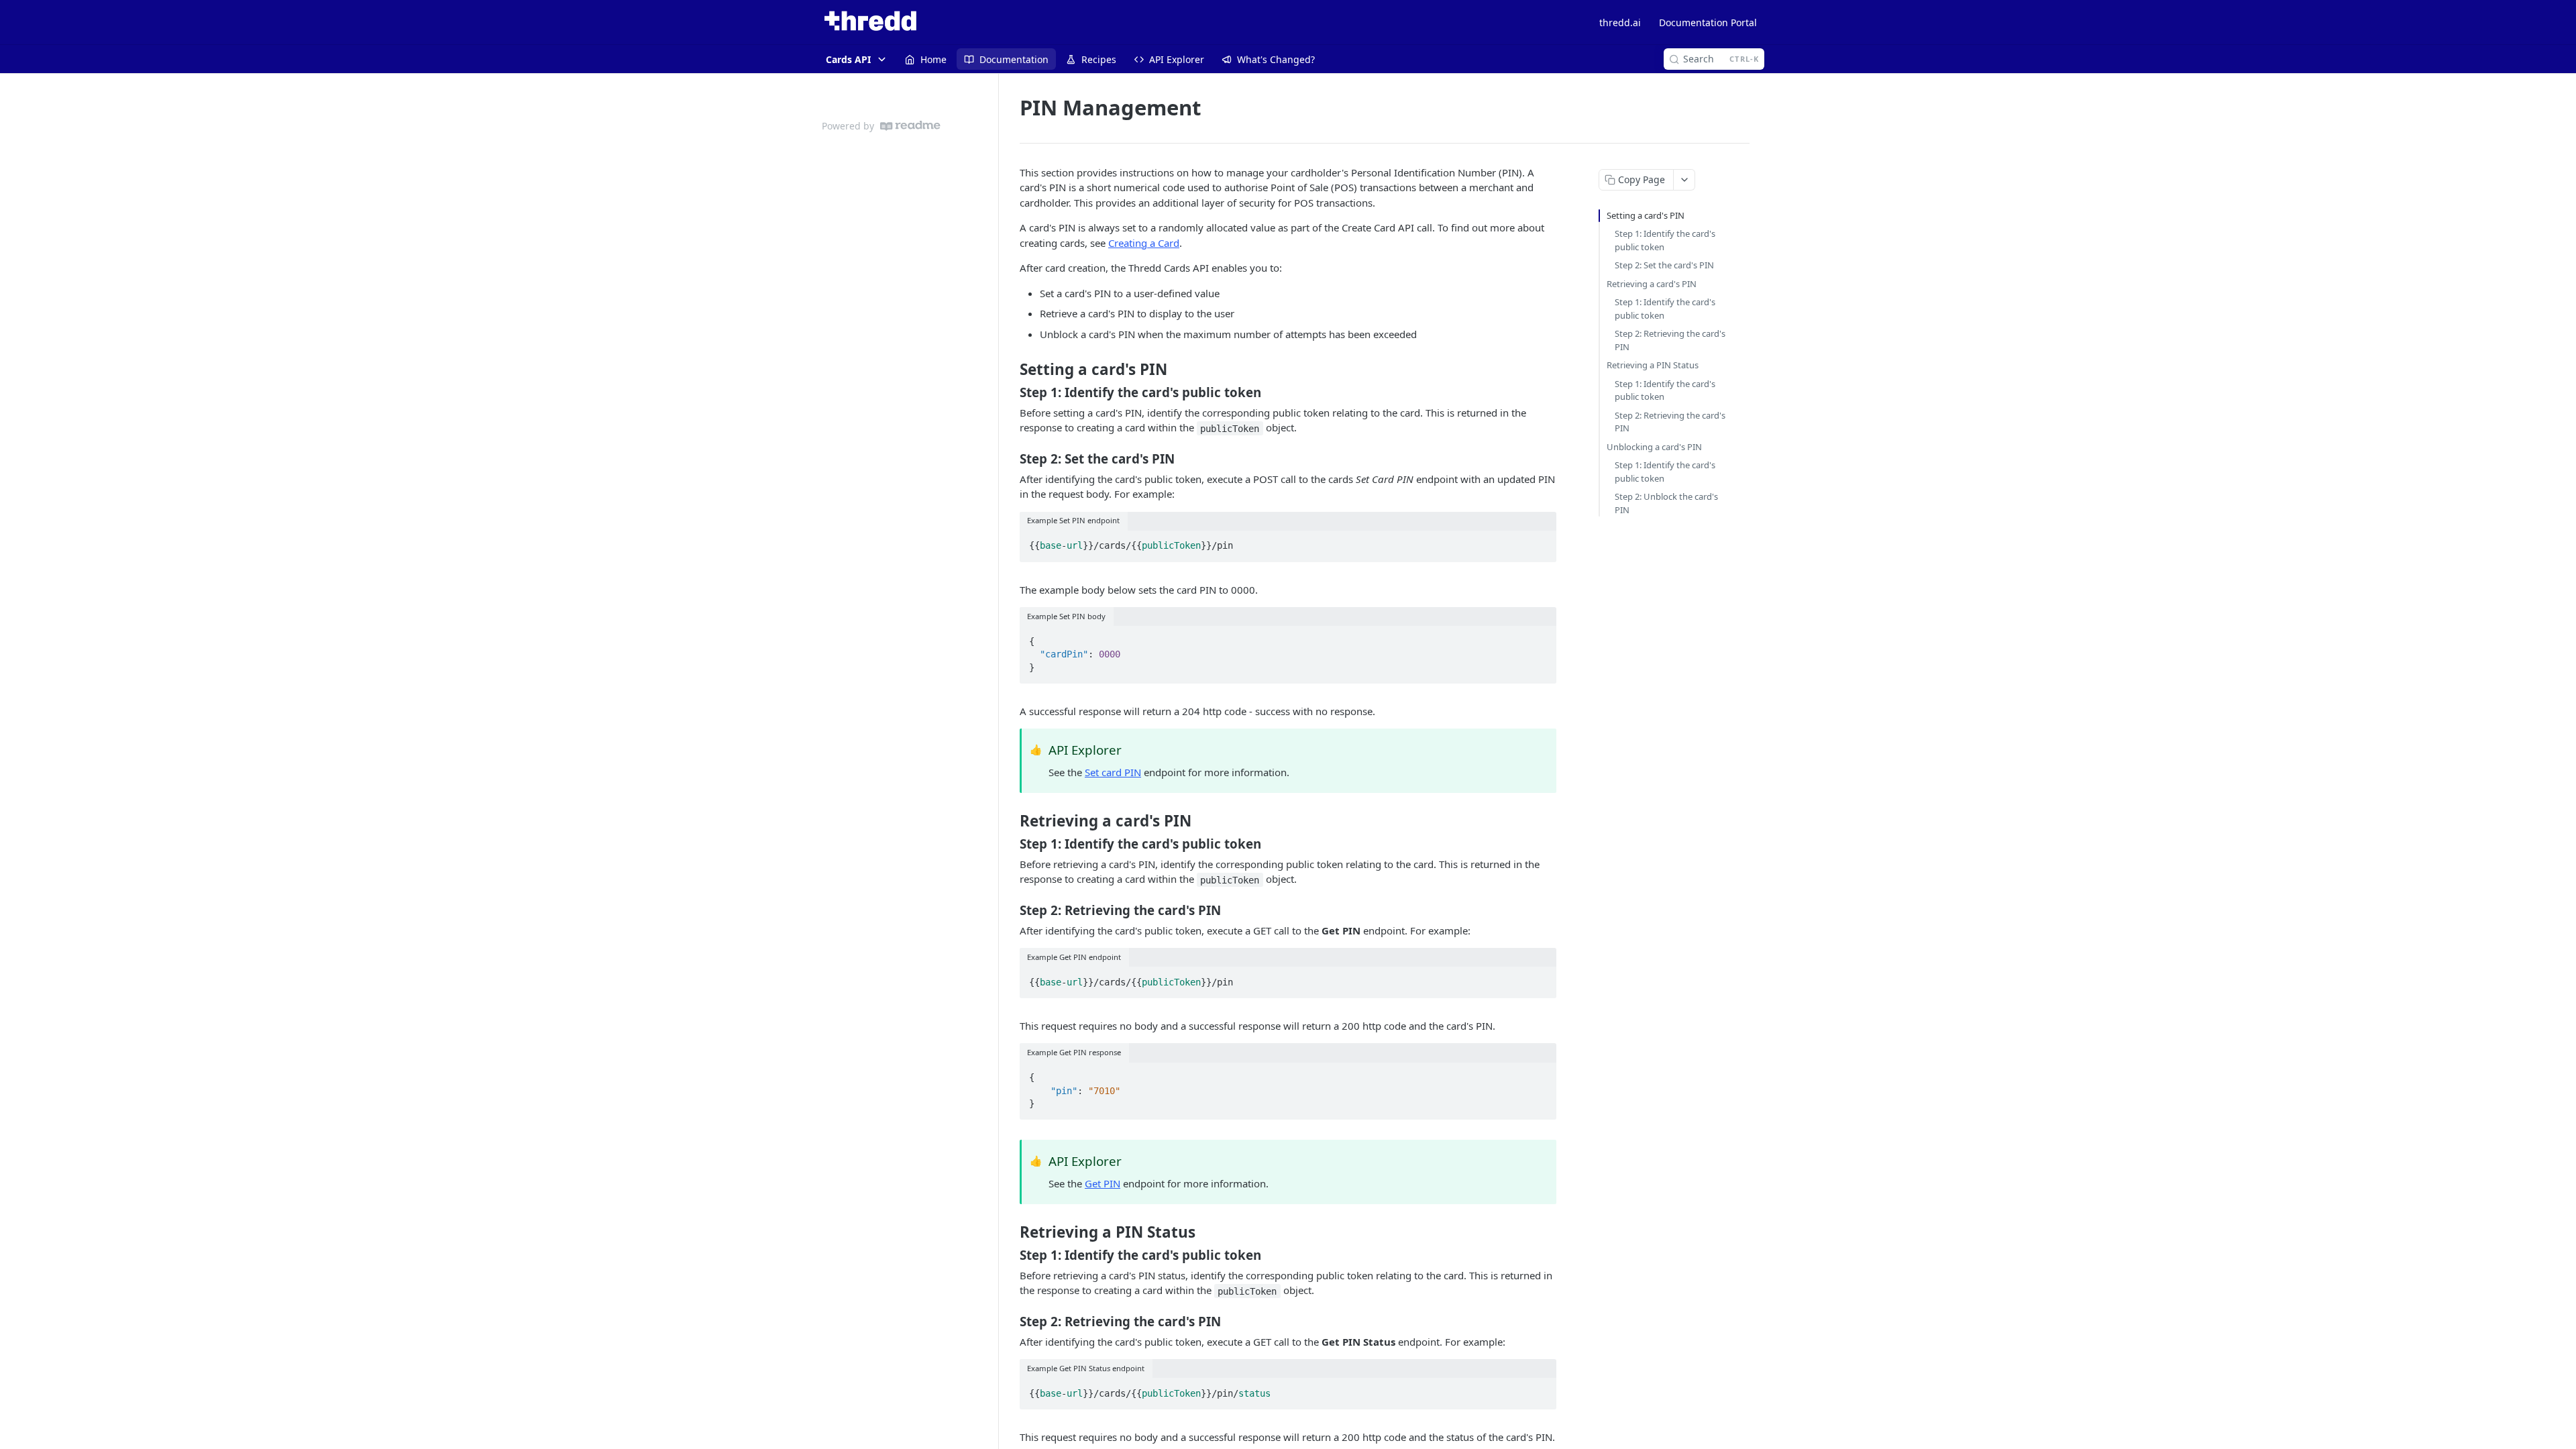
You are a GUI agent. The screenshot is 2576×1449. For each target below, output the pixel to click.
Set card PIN (1113, 772)
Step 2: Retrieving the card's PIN (1670, 340)
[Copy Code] (1540, 542)
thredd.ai (1620, 22)
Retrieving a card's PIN (1652, 284)
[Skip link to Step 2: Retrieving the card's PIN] (1011, 910)
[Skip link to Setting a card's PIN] (1011, 370)
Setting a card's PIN (1646, 215)
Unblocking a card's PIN (1654, 447)
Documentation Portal (1708, 22)
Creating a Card (1144, 243)
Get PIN (1103, 1183)
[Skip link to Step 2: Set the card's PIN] (1011, 458)
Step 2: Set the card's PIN (1664, 265)
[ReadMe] (910, 126)
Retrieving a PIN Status (1653, 365)
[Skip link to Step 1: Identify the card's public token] (1011, 392)
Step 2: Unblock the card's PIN (1666, 503)
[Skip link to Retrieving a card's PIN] (1011, 821)
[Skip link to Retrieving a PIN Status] (1011, 1232)
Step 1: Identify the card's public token (1665, 240)
